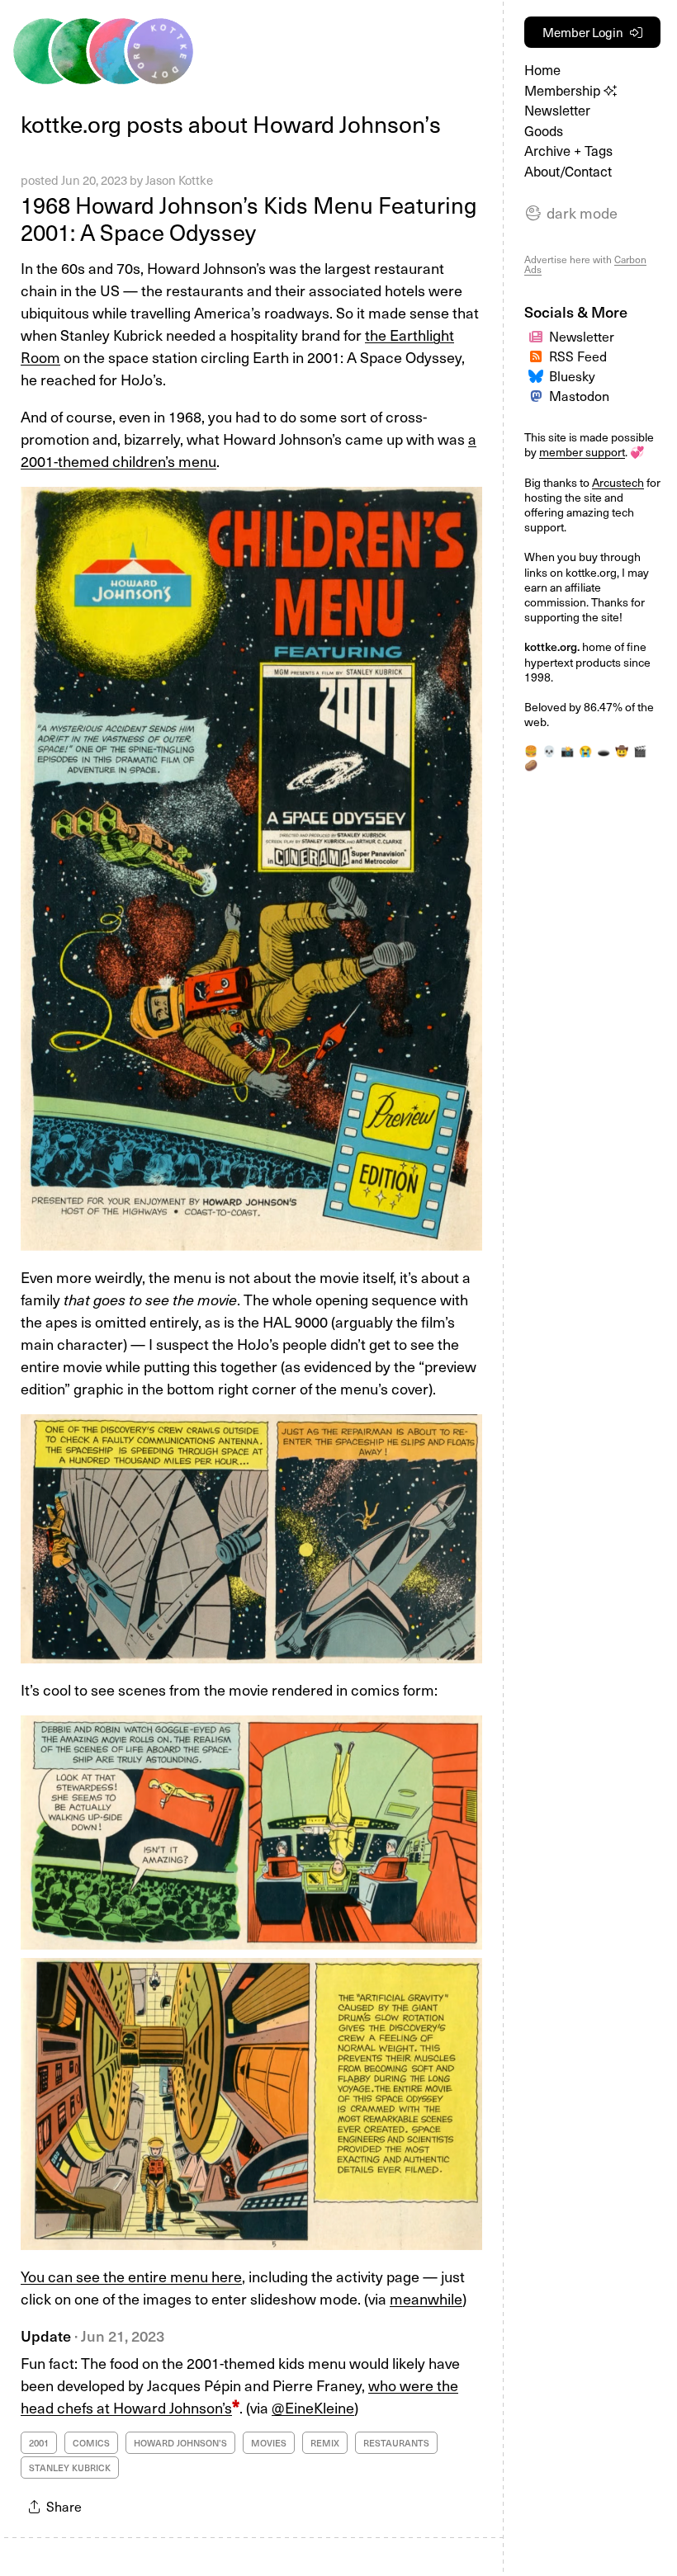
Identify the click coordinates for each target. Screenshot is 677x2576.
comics (91, 2443)
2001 (39, 2443)
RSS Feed (578, 356)
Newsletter (557, 110)
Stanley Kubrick (70, 2467)
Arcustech (618, 482)
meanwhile (426, 2298)
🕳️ (604, 750)
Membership (564, 90)
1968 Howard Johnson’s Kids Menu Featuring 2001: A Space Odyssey (249, 218)
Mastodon (579, 395)
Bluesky (572, 375)
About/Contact (568, 171)
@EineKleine (313, 2407)
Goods (544, 131)
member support (582, 452)
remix (325, 2443)
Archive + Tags (568, 151)
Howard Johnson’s (180, 2443)
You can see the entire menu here (131, 2276)
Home (542, 70)
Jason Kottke (179, 180)
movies (269, 2443)
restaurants (396, 2443)
